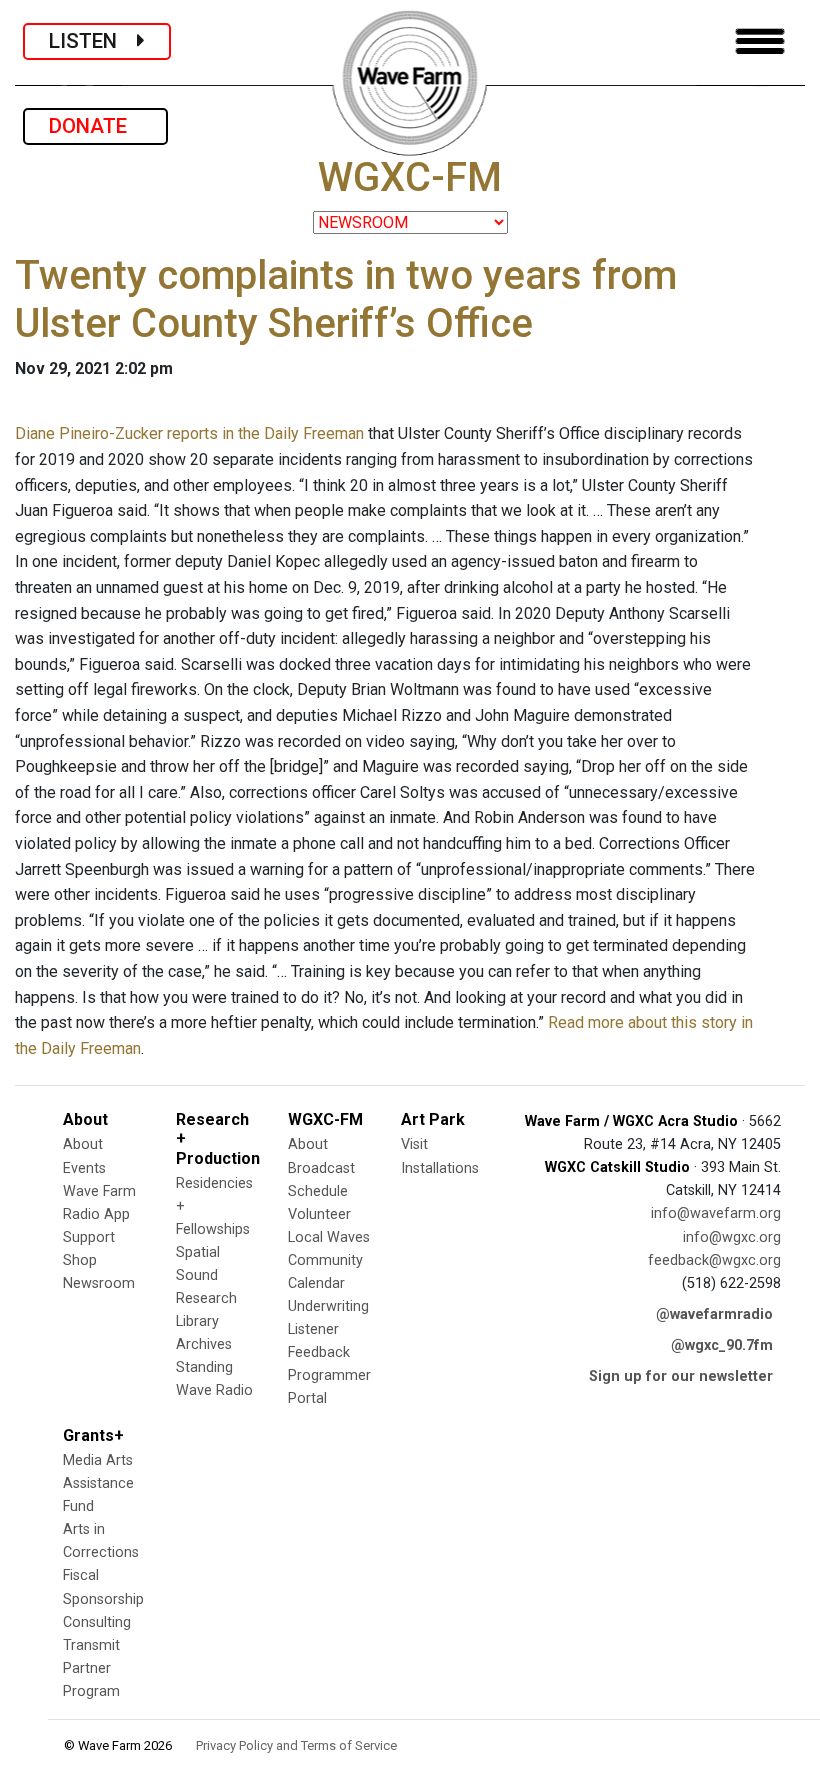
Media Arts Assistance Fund (98, 1483)
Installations (440, 1168)
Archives (204, 1344)
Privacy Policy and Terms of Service (296, 1745)
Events (84, 1168)
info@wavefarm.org (716, 1213)
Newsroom (99, 1283)
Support (89, 1237)
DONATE (95, 126)
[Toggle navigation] (760, 41)
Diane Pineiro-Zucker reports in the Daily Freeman (189, 433)
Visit (414, 1144)
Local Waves (329, 1237)
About (83, 1144)
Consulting (97, 1622)
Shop (80, 1260)
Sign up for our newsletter (681, 1376)
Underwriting (328, 1306)
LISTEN (93, 41)
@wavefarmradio (714, 1314)
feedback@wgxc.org (714, 1260)
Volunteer (319, 1214)
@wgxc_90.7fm (722, 1345)
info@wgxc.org (732, 1237)
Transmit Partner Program (91, 1668)
